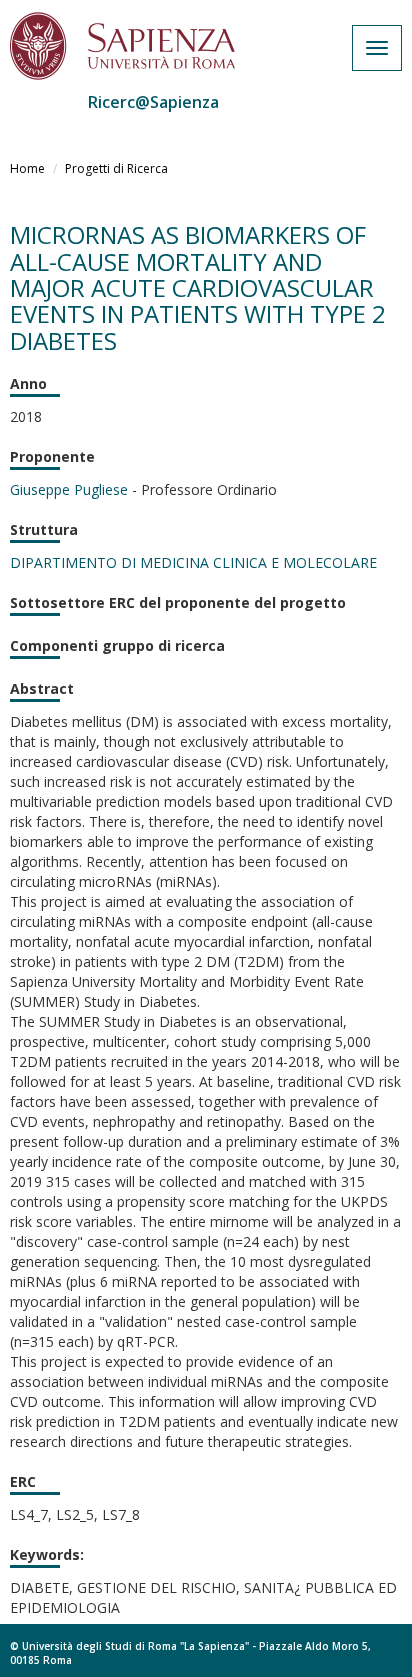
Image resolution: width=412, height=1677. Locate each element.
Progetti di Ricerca (116, 168)
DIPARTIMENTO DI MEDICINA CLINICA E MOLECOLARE (193, 562)
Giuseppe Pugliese (69, 489)
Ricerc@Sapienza (153, 102)
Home (27, 168)
